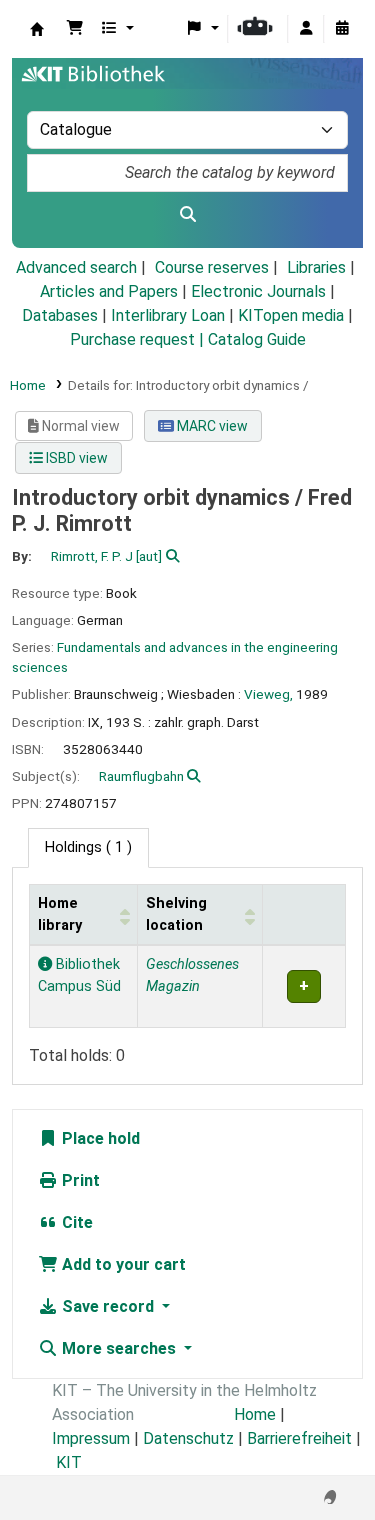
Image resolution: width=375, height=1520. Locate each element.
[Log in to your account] (306, 29)
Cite (75, 1222)
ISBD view (75, 458)
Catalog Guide (257, 339)
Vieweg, (268, 694)
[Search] (187, 215)
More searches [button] (119, 1348)
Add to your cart (122, 1264)
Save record (108, 1306)
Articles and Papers (109, 291)
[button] (75, 29)
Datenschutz (188, 1438)
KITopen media (291, 315)
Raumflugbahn (141, 776)
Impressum (91, 1438)
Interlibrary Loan (168, 315)
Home (28, 385)
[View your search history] (342, 29)
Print (79, 1180)
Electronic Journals (258, 291)
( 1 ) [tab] (88, 847)
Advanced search (76, 267)
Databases (60, 315)
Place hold (99, 1138)
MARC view (211, 426)
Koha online (37, 29)
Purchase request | (139, 339)
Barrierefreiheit (299, 1438)
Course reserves (212, 267)
